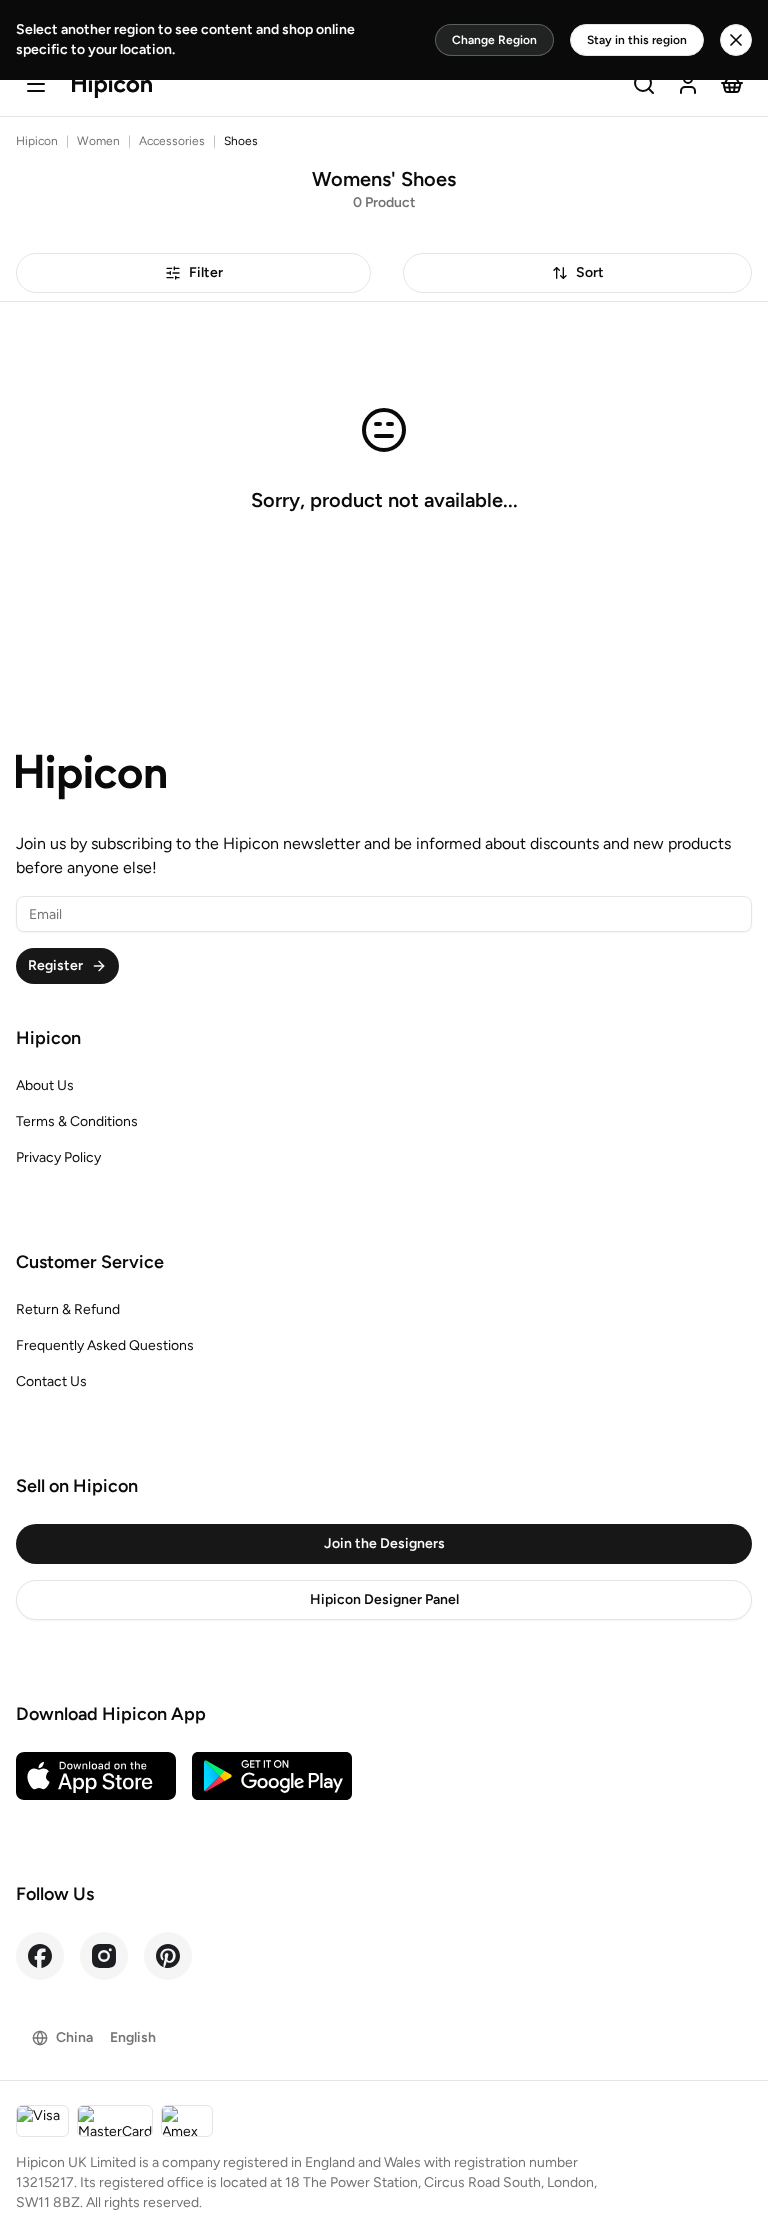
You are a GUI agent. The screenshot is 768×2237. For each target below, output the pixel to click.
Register (55, 965)
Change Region (494, 40)
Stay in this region (637, 40)
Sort (590, 272)
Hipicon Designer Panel (384, 1599)
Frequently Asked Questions (105, 1345)
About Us (45, 1085)
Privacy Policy (58, 1157)
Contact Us (51, 1381)
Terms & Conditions (77, 1121)
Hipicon (37, 141)
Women (98, 141)
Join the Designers (384, 1543)
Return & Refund (68, 1309)
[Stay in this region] (736, 40)
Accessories (172, 141)
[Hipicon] (112, 86)
